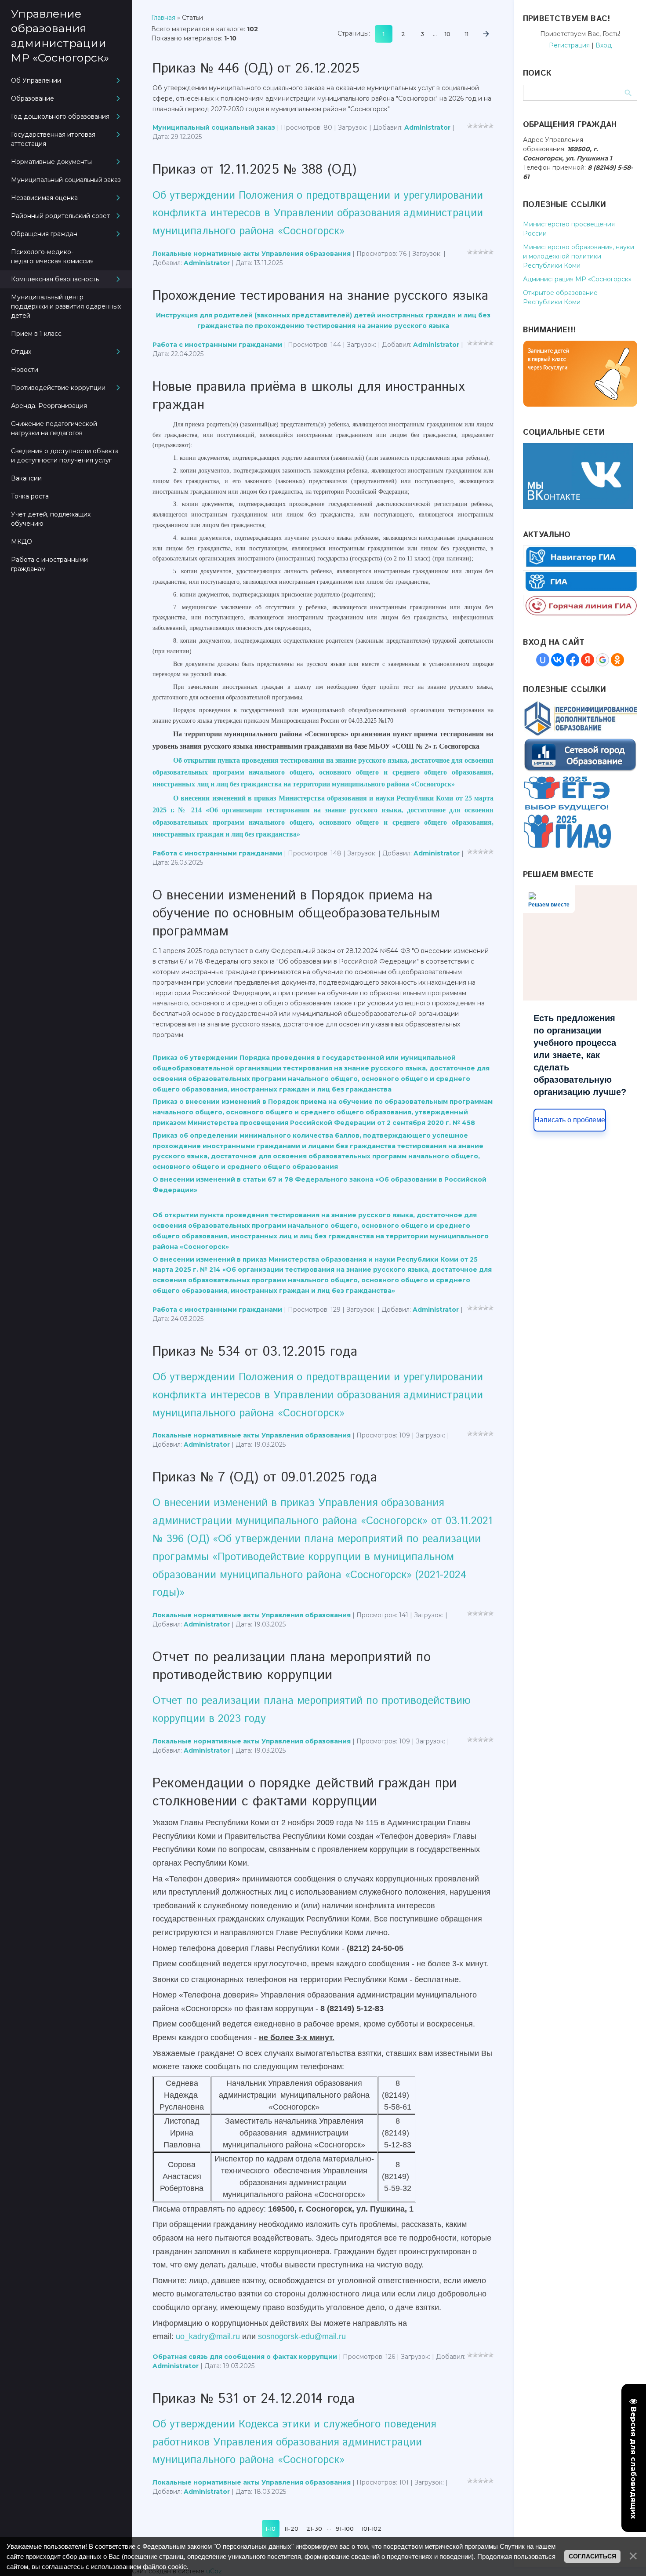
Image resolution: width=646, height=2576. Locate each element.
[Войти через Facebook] (573, 660)
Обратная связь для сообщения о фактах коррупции (245, 2357)
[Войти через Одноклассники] (617, 660)
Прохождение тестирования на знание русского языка (321, 296)
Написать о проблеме (570, 1120)
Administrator (427, 127)
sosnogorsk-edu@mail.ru (302, 2336)
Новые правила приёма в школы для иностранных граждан (308, 396)
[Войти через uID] (543, 660)
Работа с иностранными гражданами (217, 345)
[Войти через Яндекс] (588, 660)
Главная (163, 18)
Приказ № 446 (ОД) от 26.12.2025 (256, 69)
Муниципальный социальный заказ (214, 127)
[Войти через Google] (602, 660)
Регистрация (569, 45)
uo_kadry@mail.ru (208, 2336)
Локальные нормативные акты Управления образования (252, 254)
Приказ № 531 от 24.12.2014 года (254, 2399)
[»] (486, 34)
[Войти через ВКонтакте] (558, 660)
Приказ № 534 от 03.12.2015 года (255, 1352)
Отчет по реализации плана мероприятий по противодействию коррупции (292, 1666)
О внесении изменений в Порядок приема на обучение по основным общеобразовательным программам (296, 914)
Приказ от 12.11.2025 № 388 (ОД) (254, 170)
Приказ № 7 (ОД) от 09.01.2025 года (265, 1478)
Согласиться (592, 2556)
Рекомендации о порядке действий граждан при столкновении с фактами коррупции (305, 1793)
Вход (604, 45)
